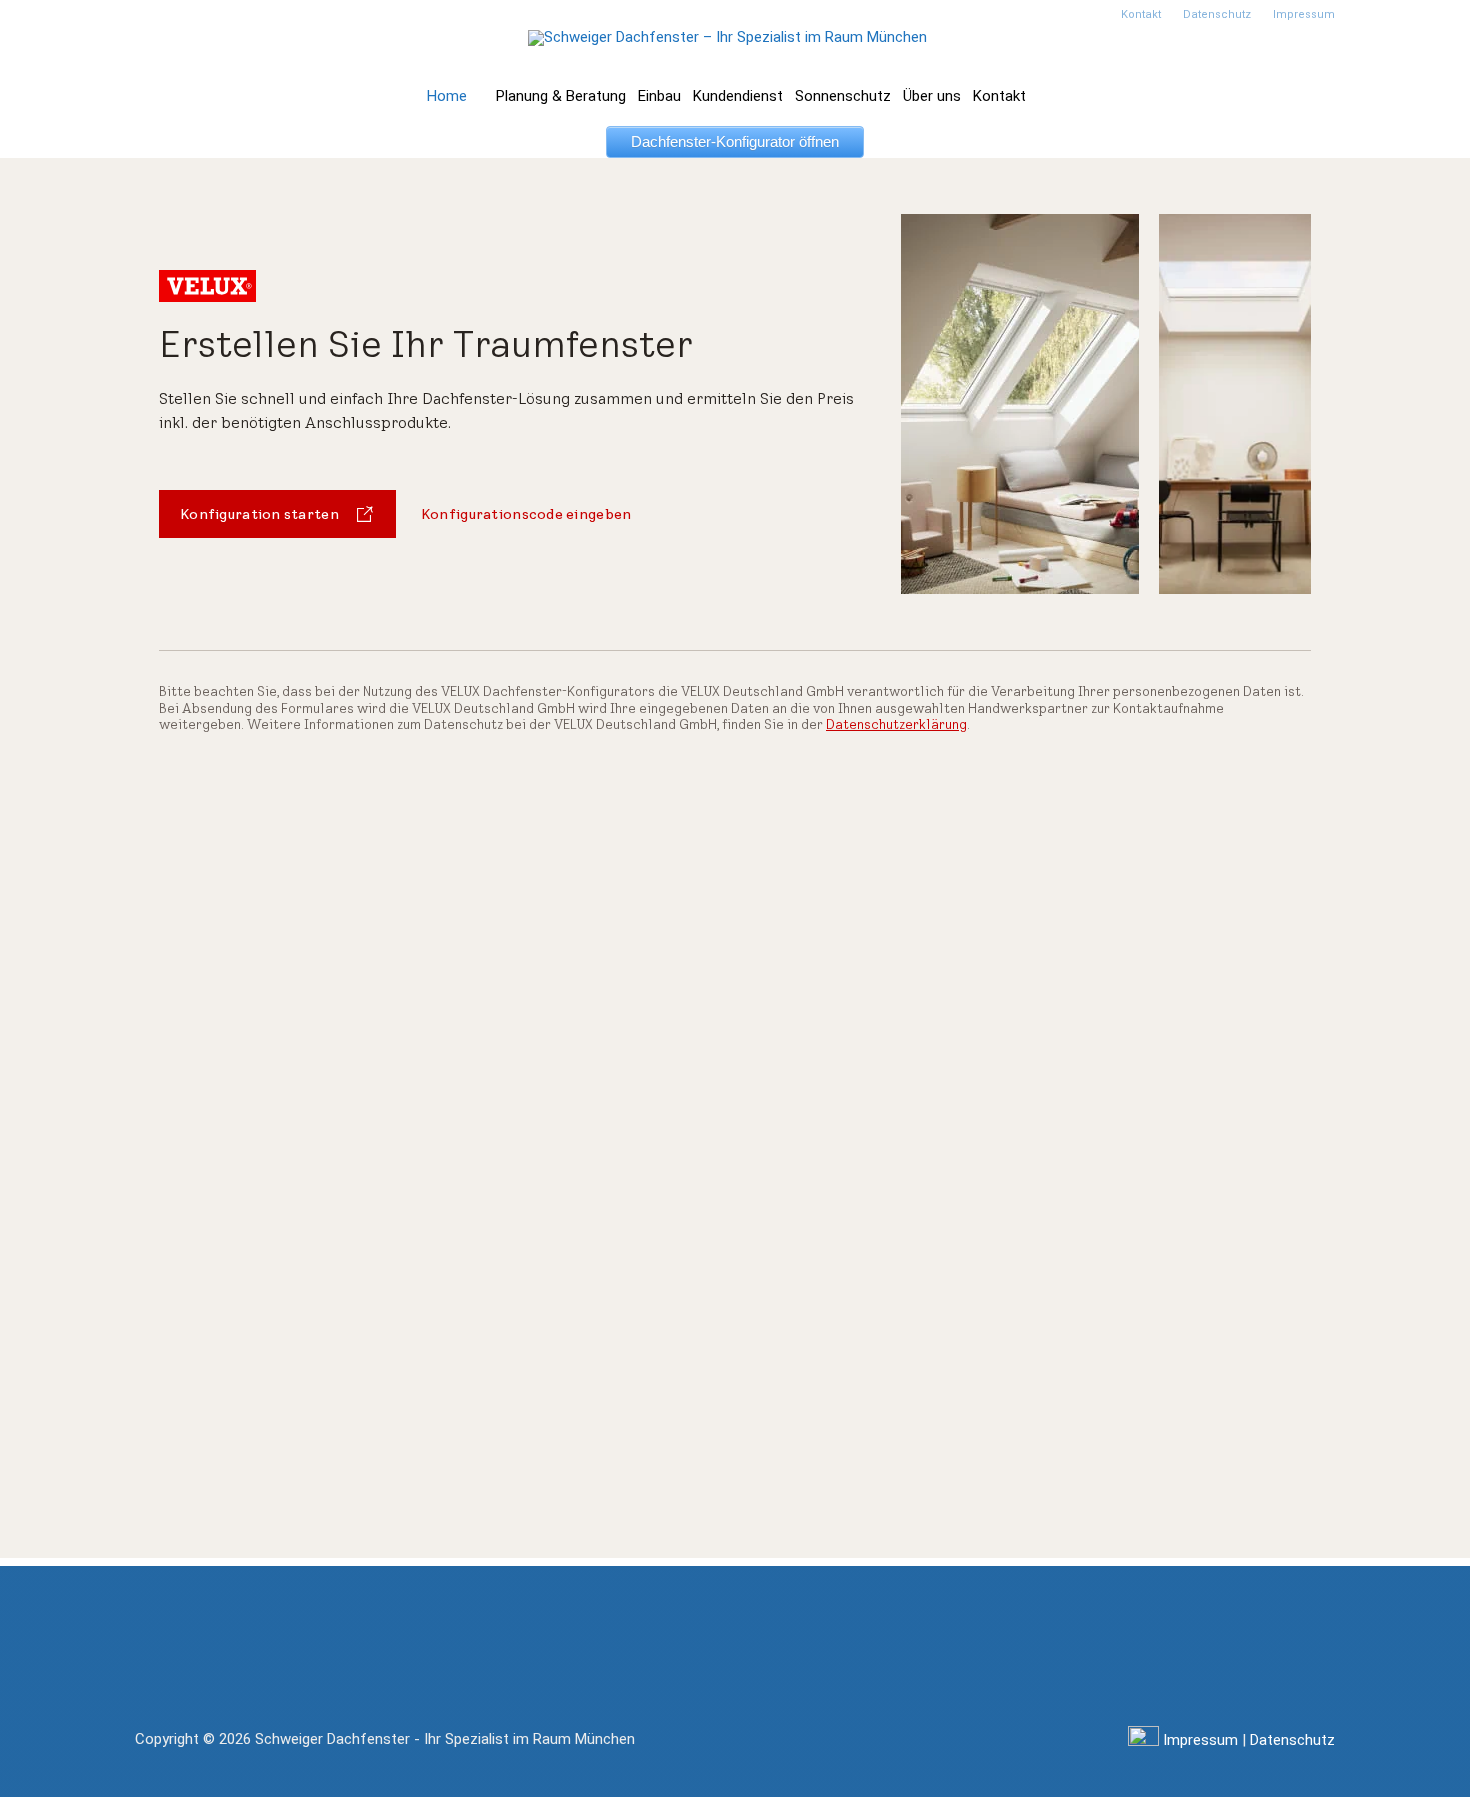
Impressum (1200, 1740)
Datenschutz (1292, 1740)
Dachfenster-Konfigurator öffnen (735, 141)
